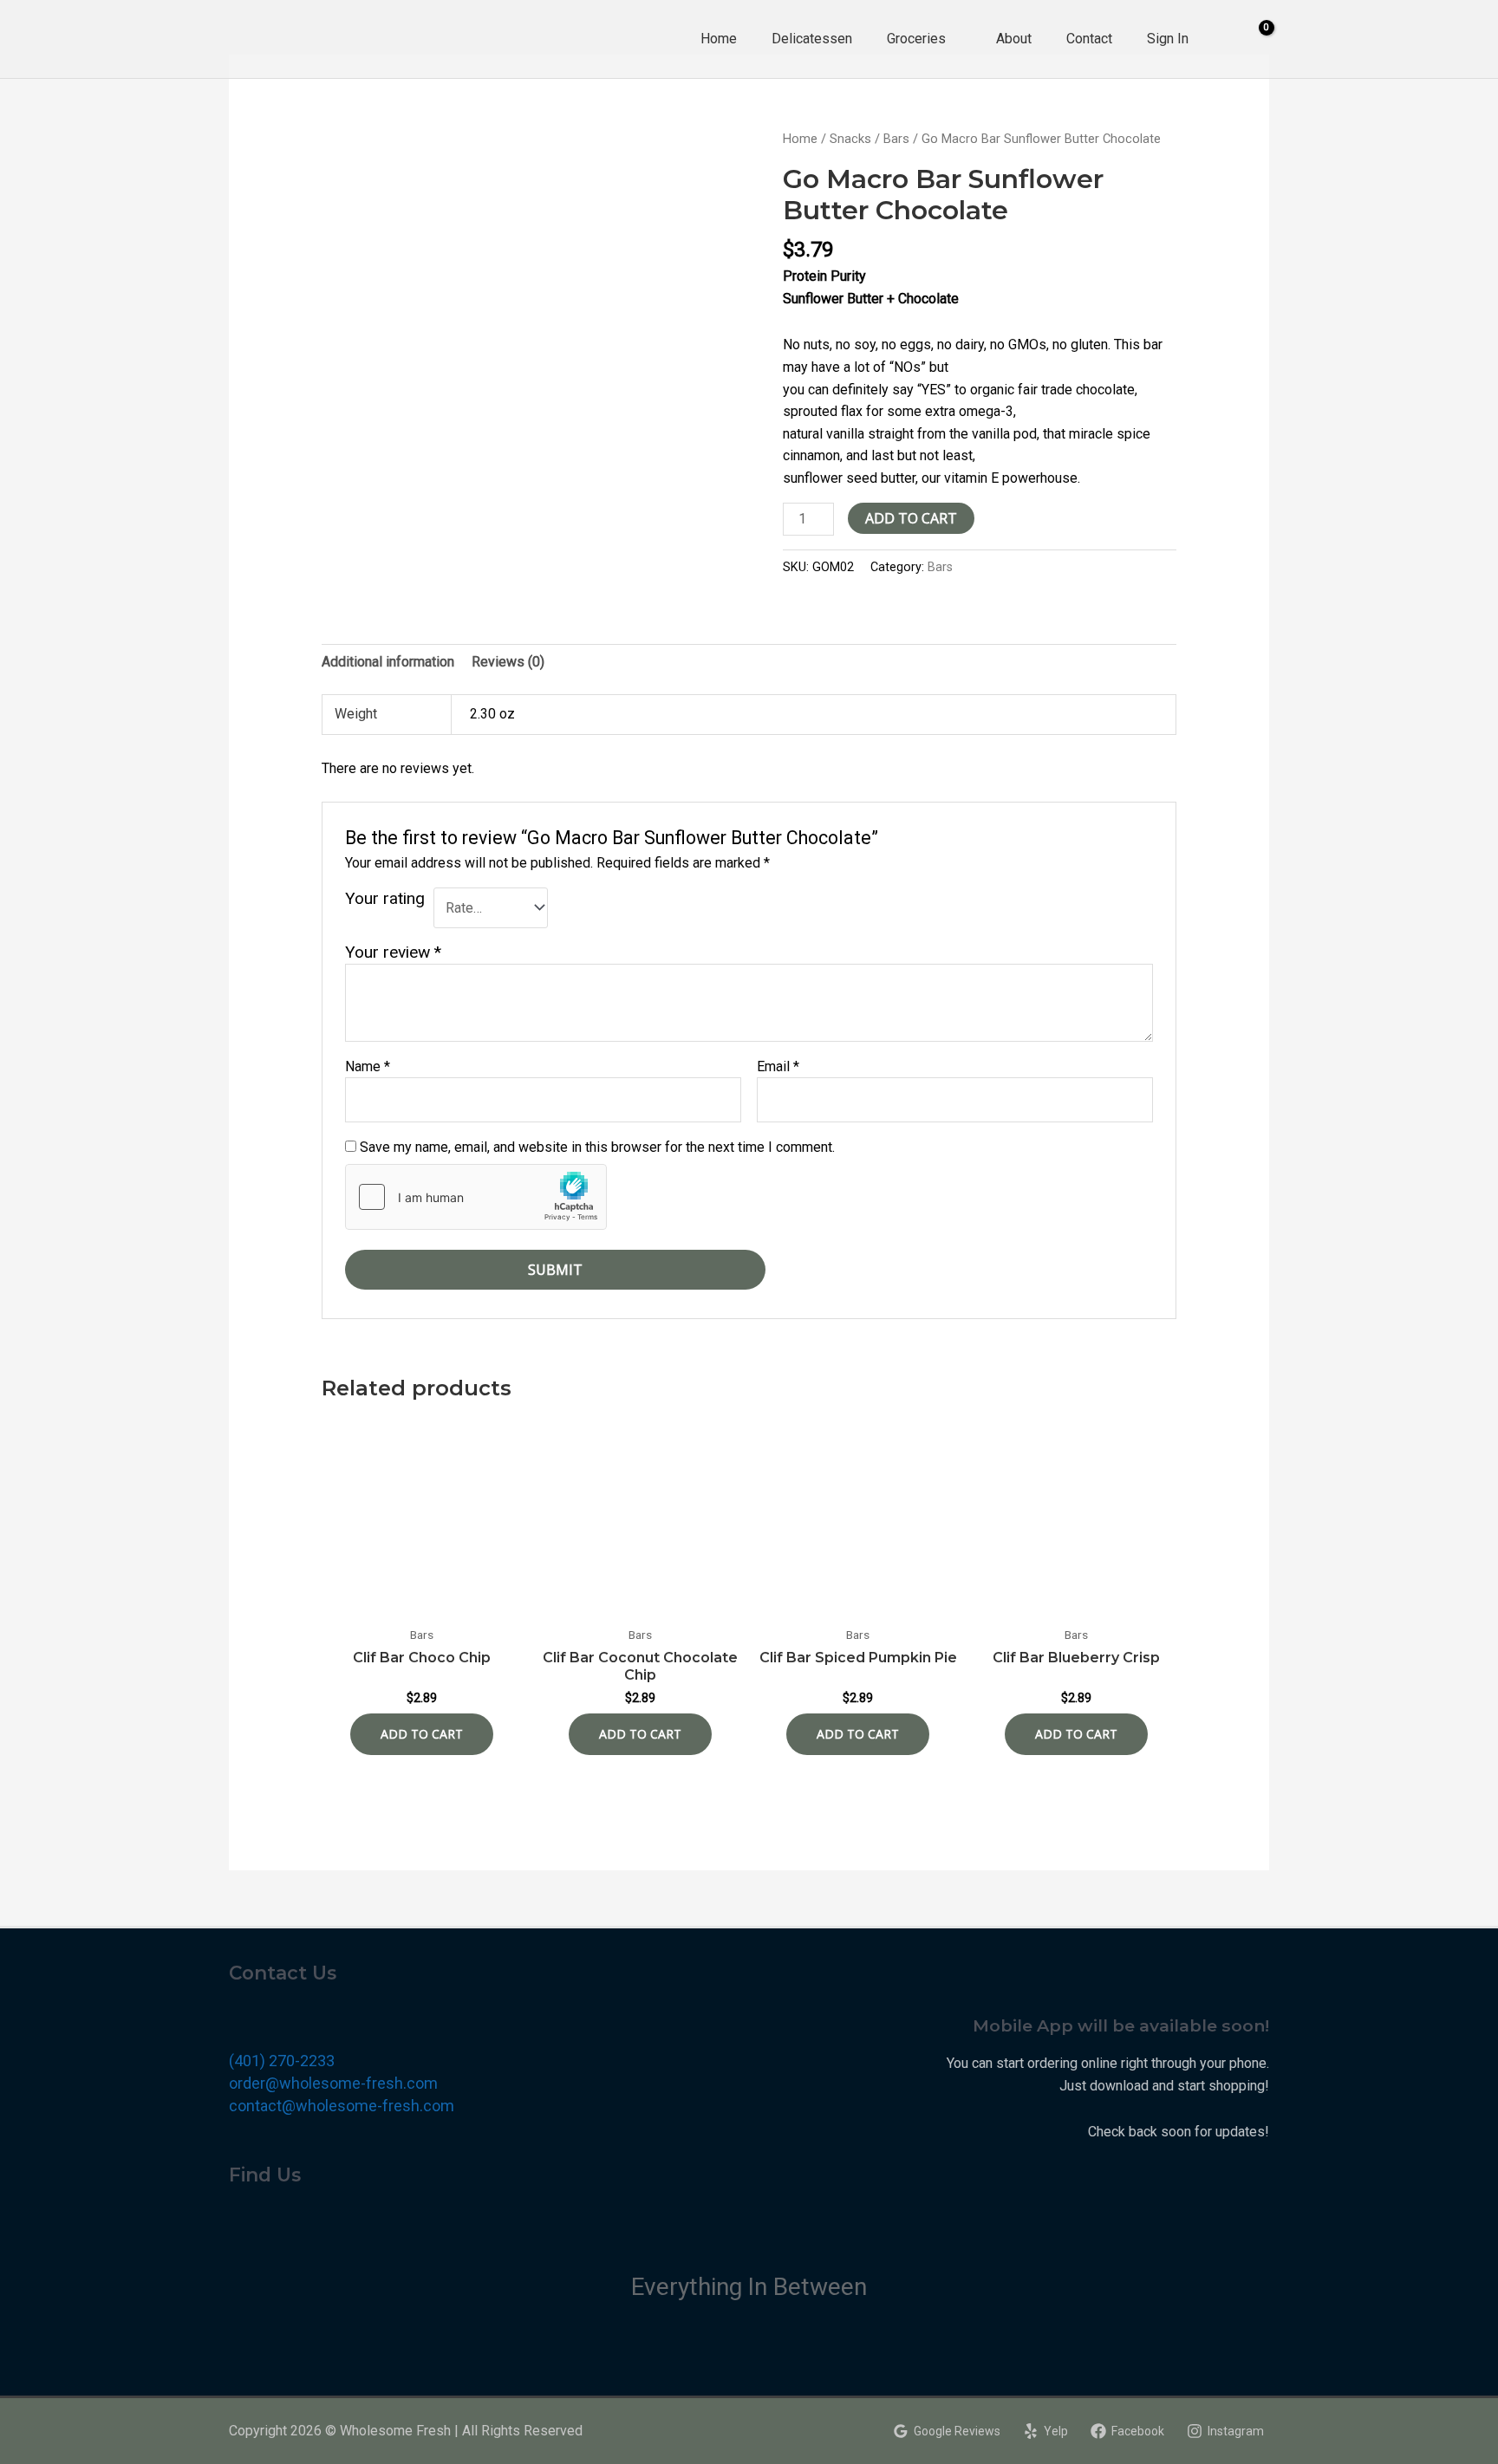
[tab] (388, 662)
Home (719, 39)
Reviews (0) (508, 662)
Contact (1089, 39)
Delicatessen (812, 39)
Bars (896, 139)
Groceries (916, 39)
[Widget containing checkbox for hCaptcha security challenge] (476, 1197)
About (1014, 39)
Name (368, 1066)
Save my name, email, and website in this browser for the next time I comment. (597, 1147)
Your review (393, 952)
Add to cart (911, 518)
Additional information (388, 662)
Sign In (1168, 39)
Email (778, 1066)
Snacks (850, 139)
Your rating (385, 898)
